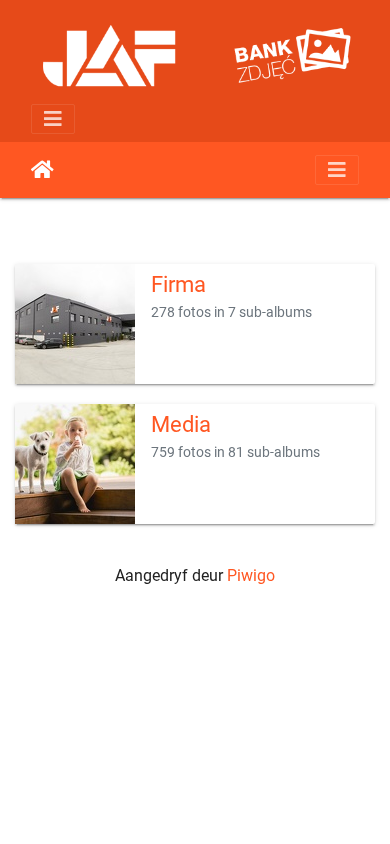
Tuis (42, 170)
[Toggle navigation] (53, 119)
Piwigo (251, 575)
